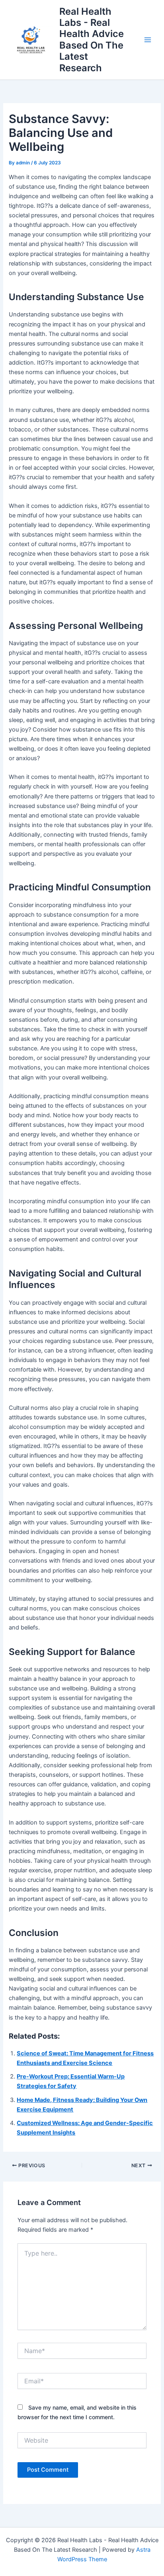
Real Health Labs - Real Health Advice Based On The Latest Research (92, 40)
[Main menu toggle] (148, 40)
